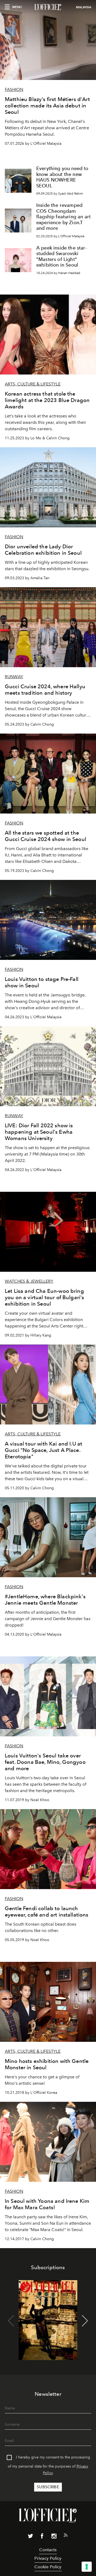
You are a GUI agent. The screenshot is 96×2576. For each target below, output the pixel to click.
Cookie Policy (48, 2567)
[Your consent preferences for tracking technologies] (87, 2567)
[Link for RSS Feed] (66, 2536)
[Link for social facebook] (42, 2537)
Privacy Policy (48, 2558)
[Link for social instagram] (54, 2537)
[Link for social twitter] (30, 2537)
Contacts (48, 2550)
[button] (85, 2321)
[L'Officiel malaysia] (48, 7)
